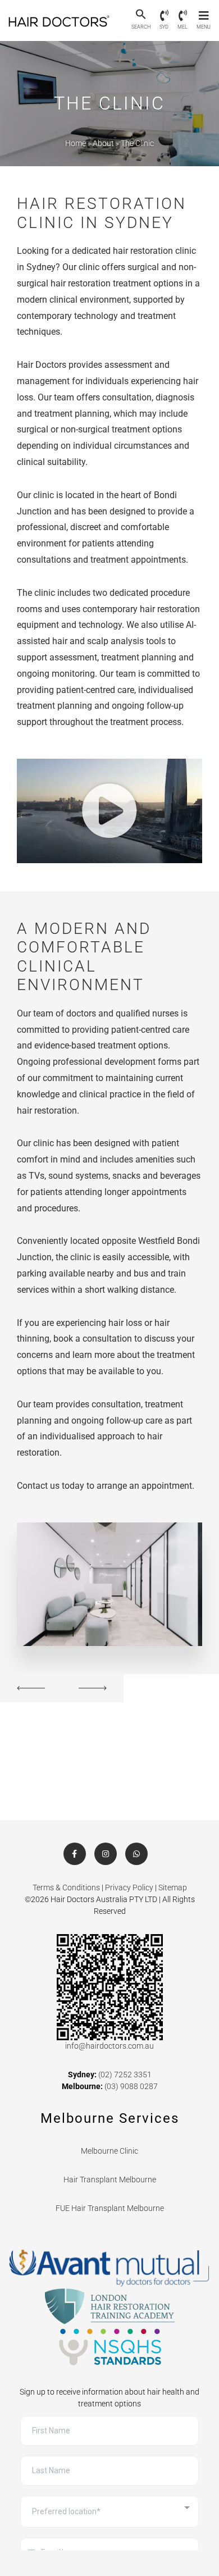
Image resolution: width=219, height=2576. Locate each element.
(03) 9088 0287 (131, 2086)
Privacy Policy (129, 1887)
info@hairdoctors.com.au (109, 2046)
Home (76, 143)
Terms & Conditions (66, 1887)
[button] (141, 15)
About (103, 143)
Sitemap (173, 1887)
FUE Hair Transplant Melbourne (110, 2208)
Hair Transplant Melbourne (110, 2180)
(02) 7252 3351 (125, 2075)
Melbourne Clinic (109, 2151)
